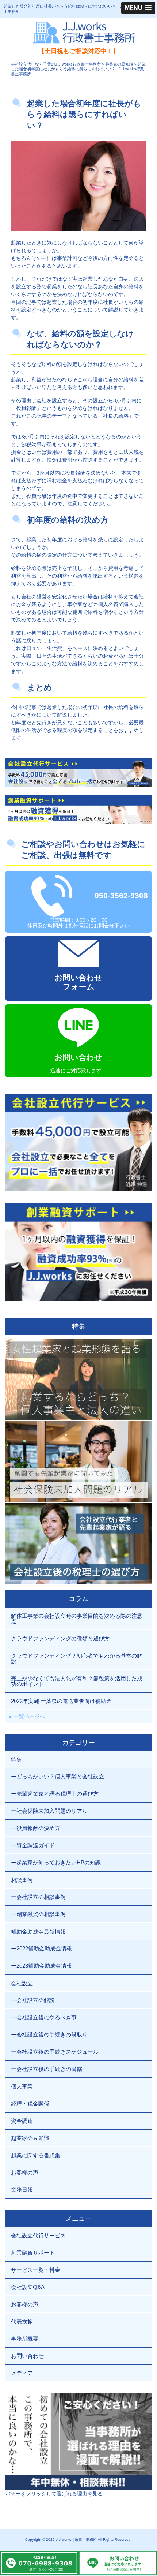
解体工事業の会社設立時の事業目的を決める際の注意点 (77, 1619)
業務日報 (22, 2190)
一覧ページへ (29, 1716)
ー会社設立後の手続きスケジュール (55, 2052)
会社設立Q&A (28, 2287)
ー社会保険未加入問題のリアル (49, 1811)
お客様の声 (25, 2172)
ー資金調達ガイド (33, 1845)
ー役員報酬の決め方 (36, 1828)
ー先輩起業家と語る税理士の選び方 (55, 1794)
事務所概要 (25, 2339)
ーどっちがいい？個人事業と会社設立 (58, 1776)
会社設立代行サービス (38, 2235)
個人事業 (22, 2086)
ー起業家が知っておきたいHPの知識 (56, 1862)
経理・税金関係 (30, 2104)
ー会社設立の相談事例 (38, 1897)
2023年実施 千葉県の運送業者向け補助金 (61, 1701)
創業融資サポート (33, 2253)
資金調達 (22, 2121)
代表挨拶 (22, 2321)
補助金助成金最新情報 (38, 1932)
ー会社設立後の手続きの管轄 (47, 2069)
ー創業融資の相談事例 (38, 1914)
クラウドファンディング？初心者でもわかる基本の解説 (77, 1658)
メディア (22, 2373)
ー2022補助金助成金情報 (41, 1948)
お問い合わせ (27, 2356)
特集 (16, 1760)
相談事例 (22, 1880)
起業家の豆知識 (30, 2138)
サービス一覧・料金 (36, 2270)
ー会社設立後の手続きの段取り (49, 2034)
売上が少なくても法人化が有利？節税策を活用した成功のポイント (77, 1681)
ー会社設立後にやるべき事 (44, 2017)
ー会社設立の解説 (33, 2000)
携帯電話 (78, 926)
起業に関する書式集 (36, 2155)
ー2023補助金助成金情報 (41, 1966)
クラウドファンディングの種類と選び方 (60, 1638)
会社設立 (22, 1983)
